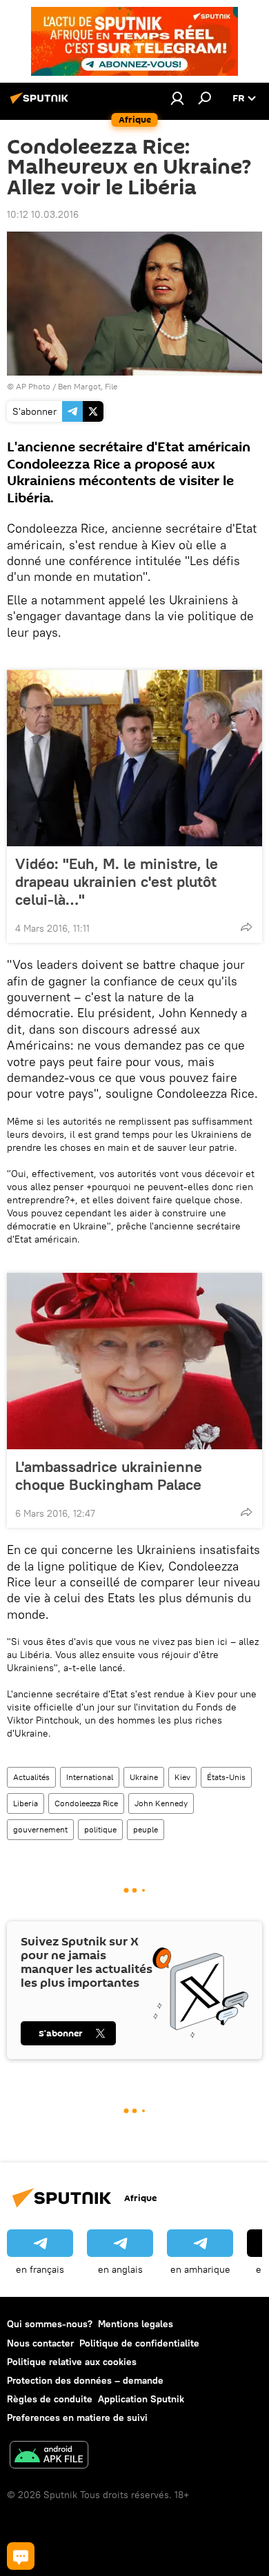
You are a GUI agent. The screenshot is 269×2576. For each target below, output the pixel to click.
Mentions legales (136, 2324)
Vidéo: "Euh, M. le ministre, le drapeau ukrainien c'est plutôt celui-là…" (117, 881)
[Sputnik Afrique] (41, 103)
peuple (146, 1829)
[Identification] (177, 98)
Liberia (26, 1803)
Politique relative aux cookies (72, 2362)
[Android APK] (49, 2456)
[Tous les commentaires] (21, 2556)
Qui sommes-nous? (50, 2324)
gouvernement (40, 1829)
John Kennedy (161, 1803)
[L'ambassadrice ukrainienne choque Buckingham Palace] (134, 1361)
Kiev (182, 1777)
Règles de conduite (50, 2399)
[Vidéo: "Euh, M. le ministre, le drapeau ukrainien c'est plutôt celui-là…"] (134, 758)
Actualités (31, 1777)
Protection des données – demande (85, 2380)
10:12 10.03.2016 (43, 214)
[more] (246, 927)
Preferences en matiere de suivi (77, 2417)
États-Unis (226, 1777)
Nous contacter (40, 2343)
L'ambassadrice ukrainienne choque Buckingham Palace (109, 1475)
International (90, 1777)
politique (100, 1829)
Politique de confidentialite (139, 2343)
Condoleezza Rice (86, 1803)
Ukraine (144, 1777)
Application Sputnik (141, 2399)
